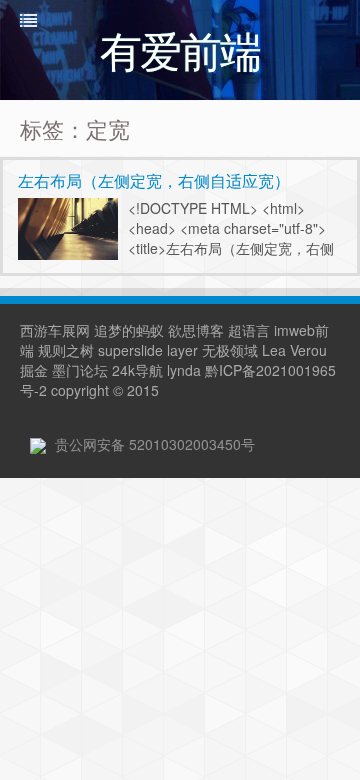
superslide (130, 350)
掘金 (34, 370)
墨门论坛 (80, 370)
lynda (184, 370)
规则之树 (66, 350)
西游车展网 (55, 330)
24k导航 (137, 370)
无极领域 (230, 350)
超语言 (249, 330)
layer (182, 350)
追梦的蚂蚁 (129, 330)
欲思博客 (196, 330)
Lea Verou (294, 350)
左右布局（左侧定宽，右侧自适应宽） (154, 180)
